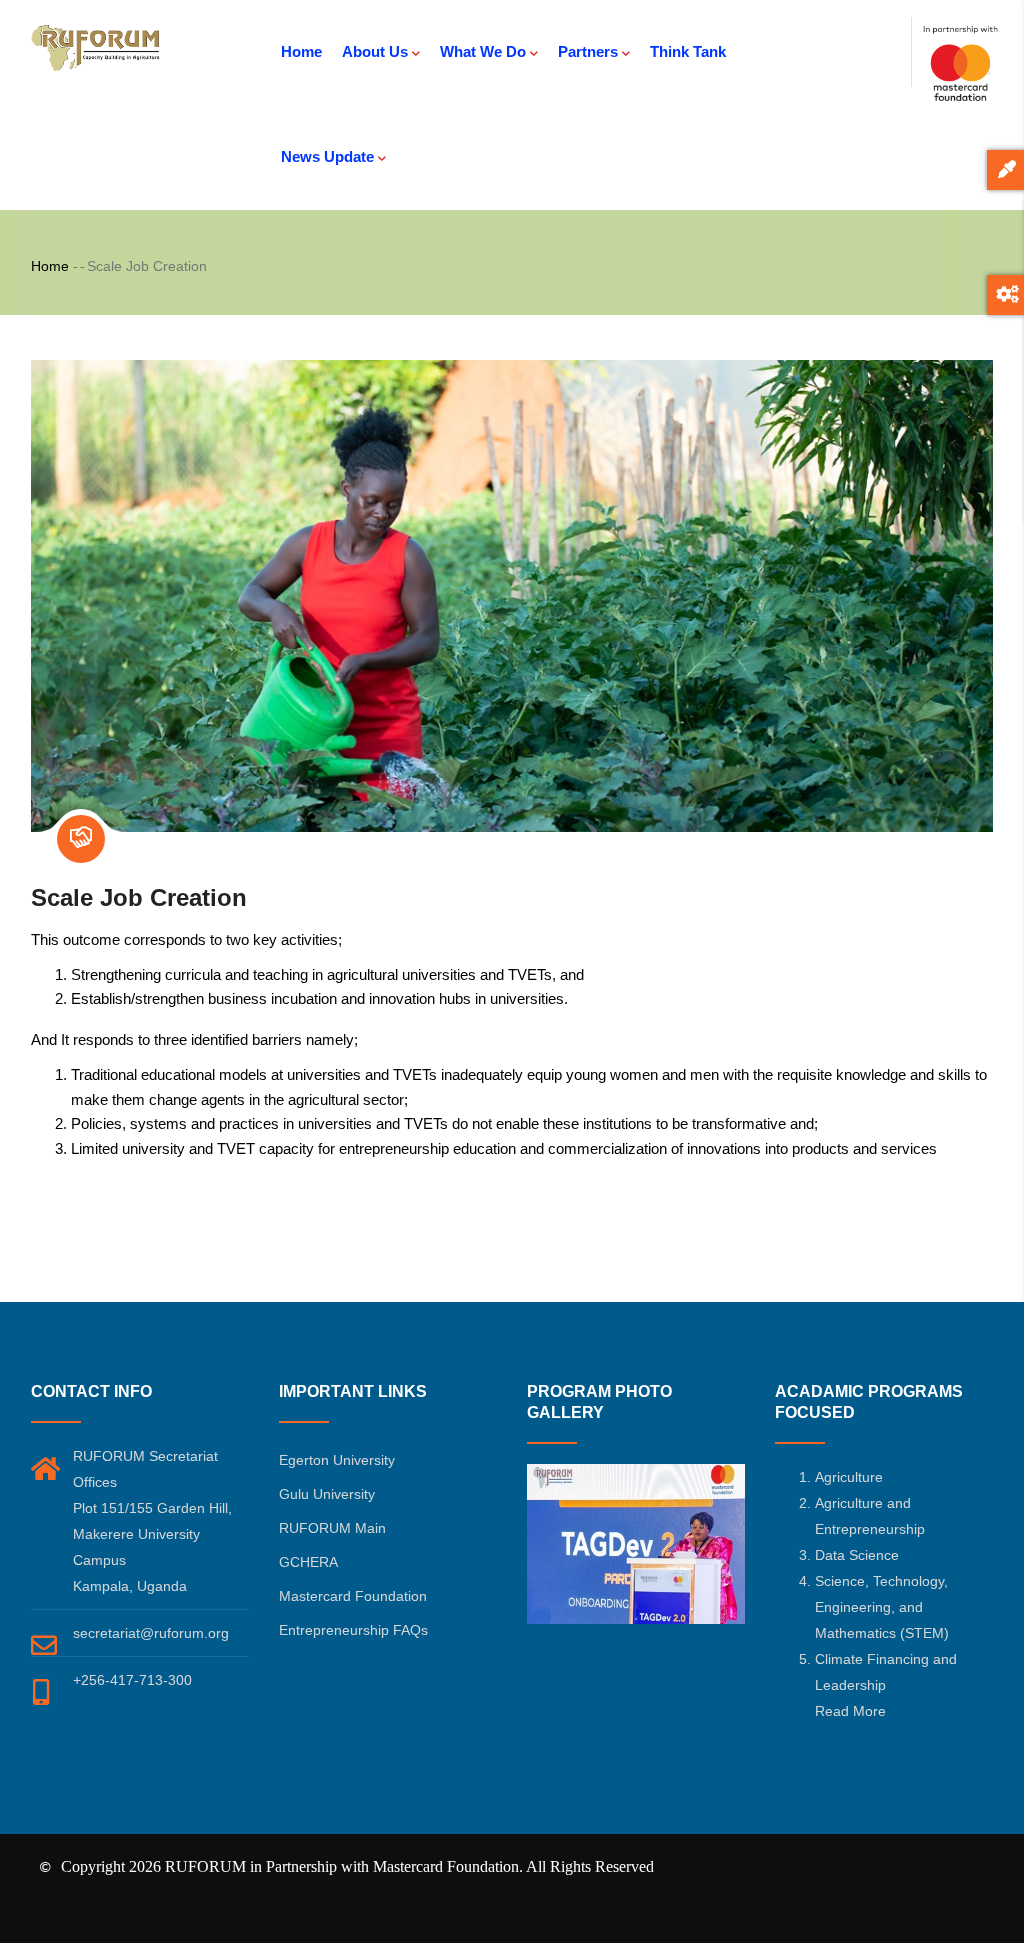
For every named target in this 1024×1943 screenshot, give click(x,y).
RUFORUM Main (332, 1528)
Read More (850, 1711)
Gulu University (327, 1494)
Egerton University (337, 1460)
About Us (375, 51)
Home (301, 51)
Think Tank (688, 51)
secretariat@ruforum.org (151, 1633)
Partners (588, 51)
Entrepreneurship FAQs (353, 1630)
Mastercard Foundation (353, 1596)
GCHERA (308, 1562)
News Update (327, 156)
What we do (483, 51)
